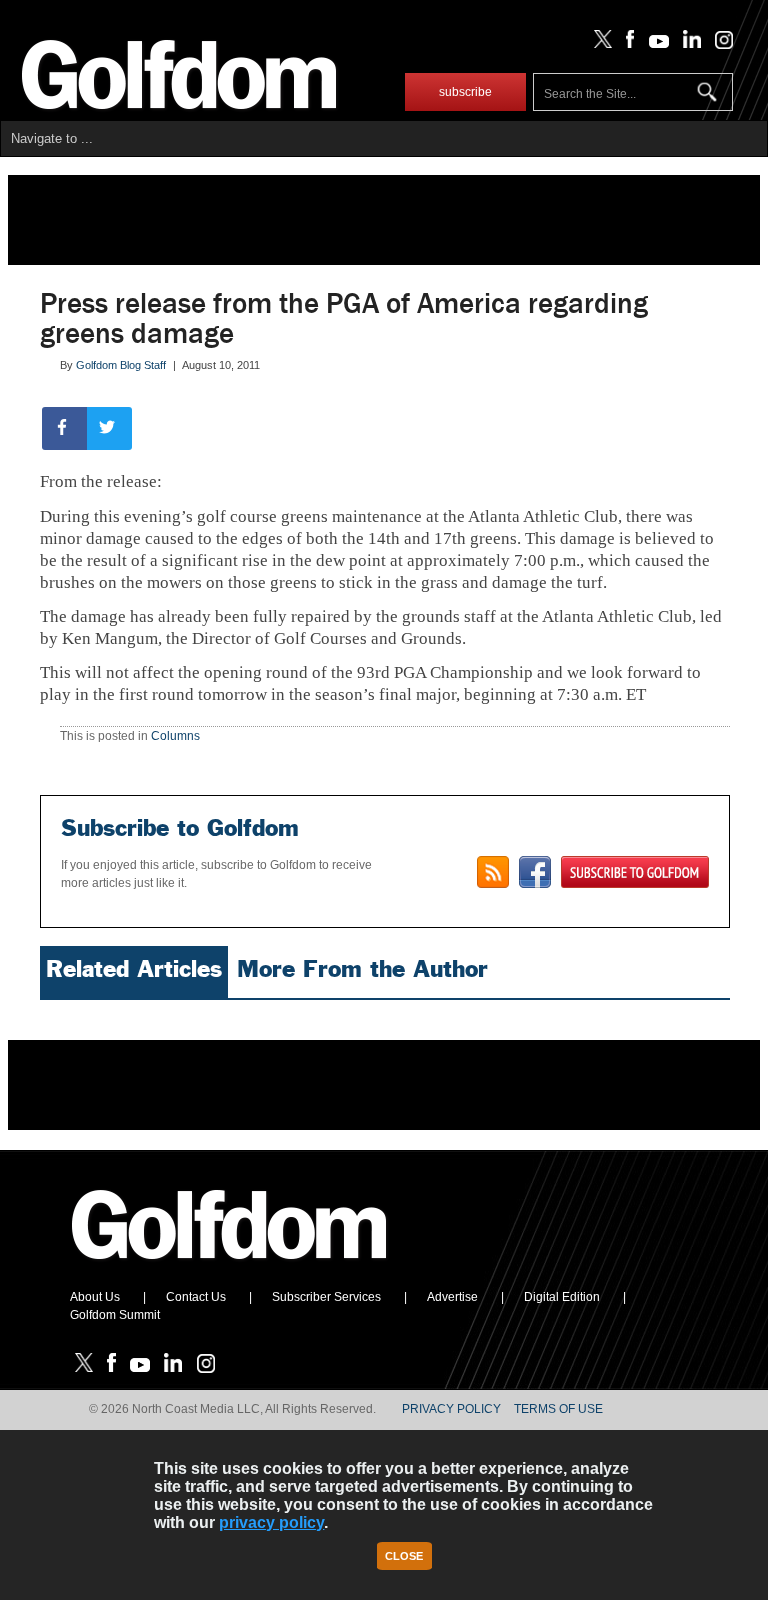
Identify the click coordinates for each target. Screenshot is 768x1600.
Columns (175, 736)
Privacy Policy (451, 1409)
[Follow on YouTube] (654, 44)
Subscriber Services (326, 1297)
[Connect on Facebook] (535, 872)
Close (404, 1556)
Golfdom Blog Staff (121, 365)
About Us (95, 1297)
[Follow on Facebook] (626, 44)
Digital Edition (562, 1297)
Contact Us (196, 1297)
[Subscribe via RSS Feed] (493, 872)
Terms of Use (558, 1409)
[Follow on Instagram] (718, 44)
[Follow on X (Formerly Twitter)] (599, 44)
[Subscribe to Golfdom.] (635, 872)
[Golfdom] (230, 1268)
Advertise (452, 1297)
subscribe (465, 92)
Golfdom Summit (115, 1315)
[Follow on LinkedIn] (688, 44)
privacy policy (271, 1522)
